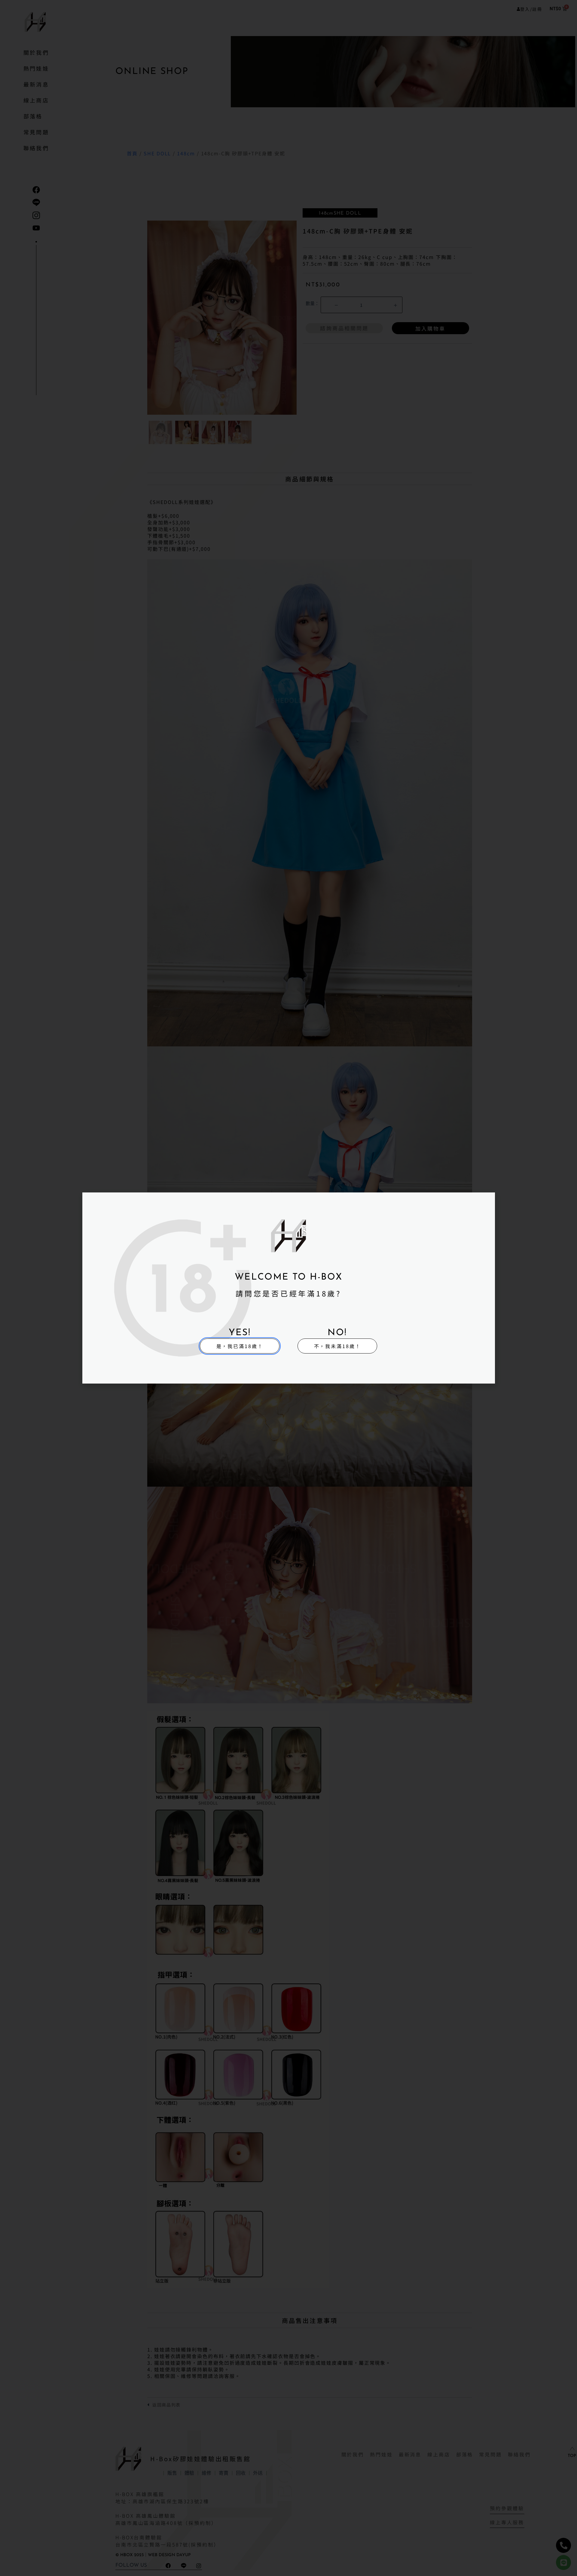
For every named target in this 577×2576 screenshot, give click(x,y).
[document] (288, 1288)
